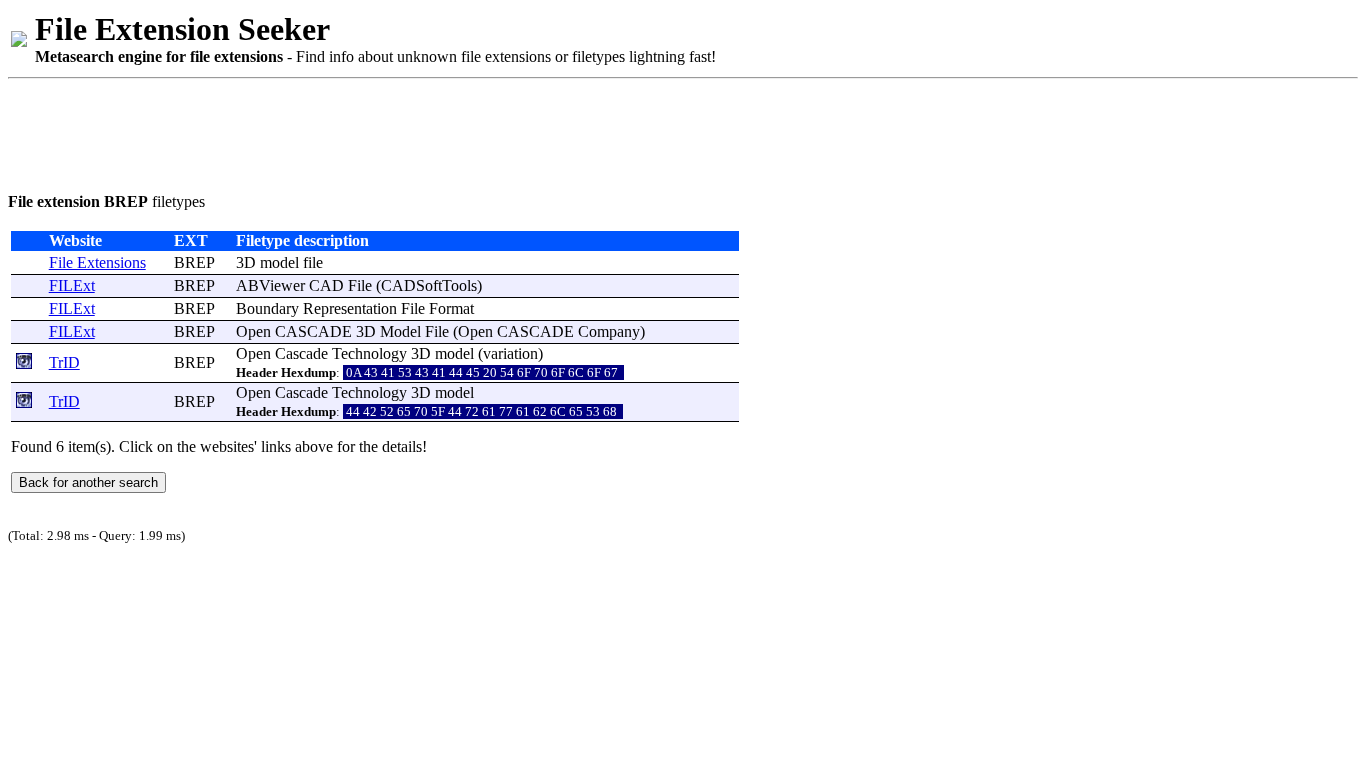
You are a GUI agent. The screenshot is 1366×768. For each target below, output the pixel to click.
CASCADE (313, 331)
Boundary (267, 308)
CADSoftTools (429, 285)
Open (253, 331)
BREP (194, 262)
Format (451, 308)
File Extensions (97, 262)
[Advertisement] (372, 132)
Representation (350, 308)
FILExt (72, 285)
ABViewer (270, 285)
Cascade (301, 353)
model (279, 262)
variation (510, 353)
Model (400, 331)
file (313, 262)
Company (609, 331)
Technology (369, 353)
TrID (64, 362)
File (360, 285)
